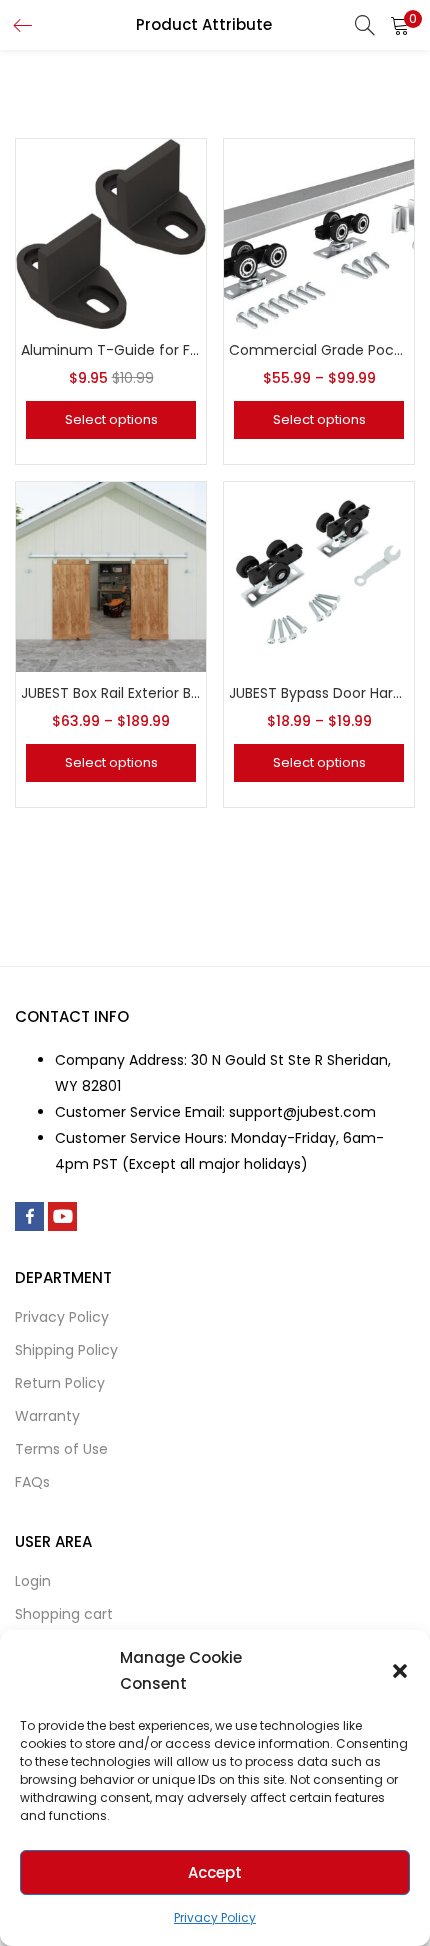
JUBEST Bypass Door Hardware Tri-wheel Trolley (319, 693)
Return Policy (60, 1383)
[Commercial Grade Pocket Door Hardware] (319, 233)
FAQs (32, 1482)
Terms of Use (61, 1449)
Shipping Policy (66, 1350)
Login (33, 1581)
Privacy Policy (215, 1917)
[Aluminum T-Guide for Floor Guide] (111, 233)
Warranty (47, 1416)
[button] (400, 1671)
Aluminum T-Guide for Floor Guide (111, 350)
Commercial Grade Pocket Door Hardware (319, 350)
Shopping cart (64, 1614)
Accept (215, 1872)
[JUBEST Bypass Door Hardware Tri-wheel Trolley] (319, 576)
